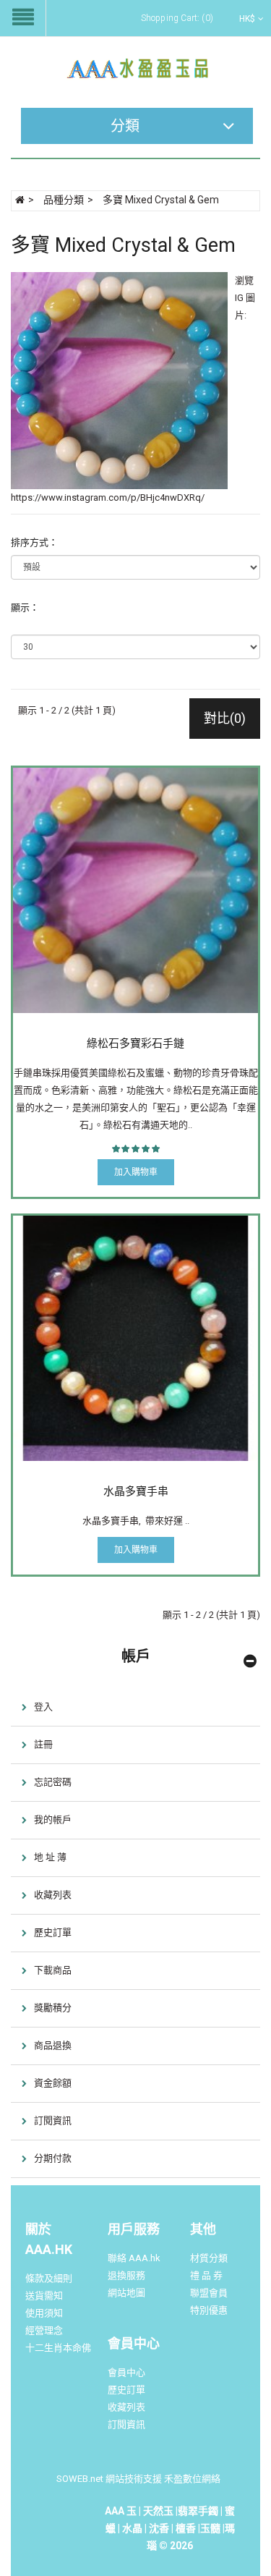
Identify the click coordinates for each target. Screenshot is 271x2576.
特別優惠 (209, 2310)
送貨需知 (44, 2296)
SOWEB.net (80, 2479)
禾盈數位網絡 (192, 2479)
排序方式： (34, 542)
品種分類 (64, 200)
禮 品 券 (206, 2275)
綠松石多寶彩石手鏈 (135, 1043)
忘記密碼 (53, 1782)
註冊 (43, 1744)
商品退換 (53, 2045)
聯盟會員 (209, 2293)
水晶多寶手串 (136, 1491)
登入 (43, 1707)
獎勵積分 (53, 2008)
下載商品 (53, 1970)
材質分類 (209, 2258)
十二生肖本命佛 (58, 2348)
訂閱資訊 (53, 2120)
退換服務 (126, 2275)
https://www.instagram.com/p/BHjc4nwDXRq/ (108, 497)
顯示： (25, 607)
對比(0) (225, 718)
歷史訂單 (53, 1932)
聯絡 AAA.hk (134, 2258)
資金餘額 (53, 2083)
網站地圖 (126, 2293)
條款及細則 (49, 2278)
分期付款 (53, 2158)
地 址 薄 (50, 1857)
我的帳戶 (53, 1819)
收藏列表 (53, 1895)
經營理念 (44, 2330)
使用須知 (44, 2313)
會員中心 (126, 2372)
